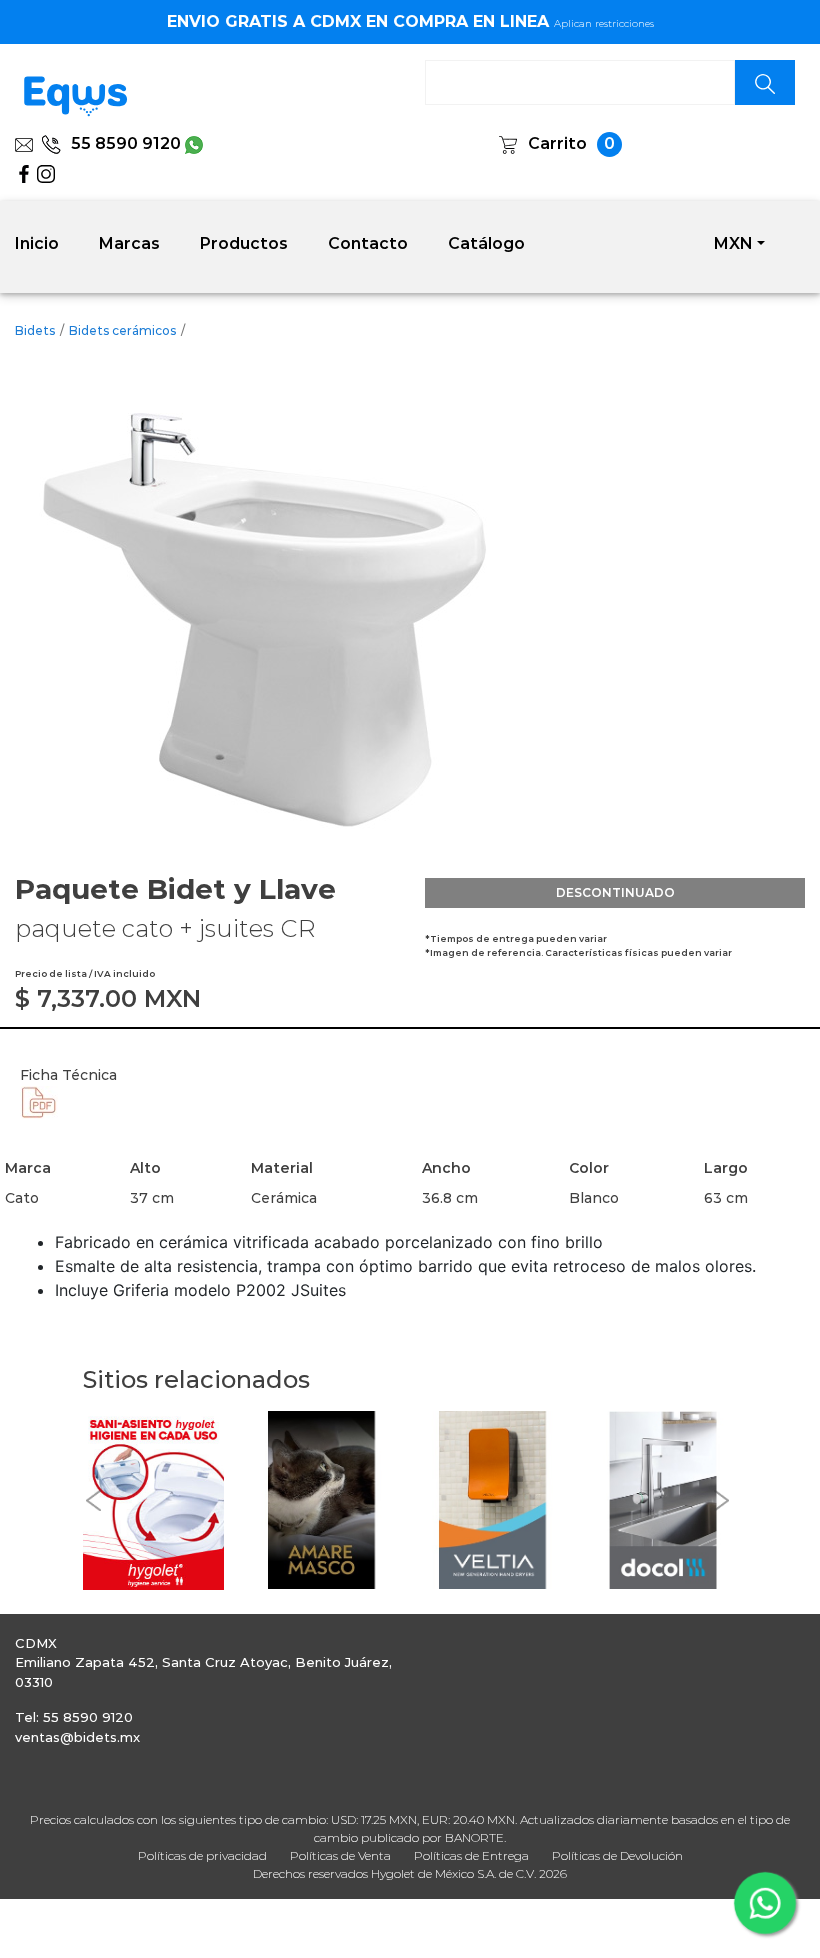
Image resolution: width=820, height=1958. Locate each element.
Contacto (368, 243)
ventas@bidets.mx (77, 1737)
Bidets (35, 330)
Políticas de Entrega (471, 1855)
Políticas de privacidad (202, 1855)
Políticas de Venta (340, 1855)
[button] (93, 1500)
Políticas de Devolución (617, 1855)
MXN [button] (733, 243)
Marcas (129, 243)
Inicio (37, 243)
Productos (244, 243)
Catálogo (486, 243)
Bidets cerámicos (122, 330)
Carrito (557, 143)
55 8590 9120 (126, 143)
